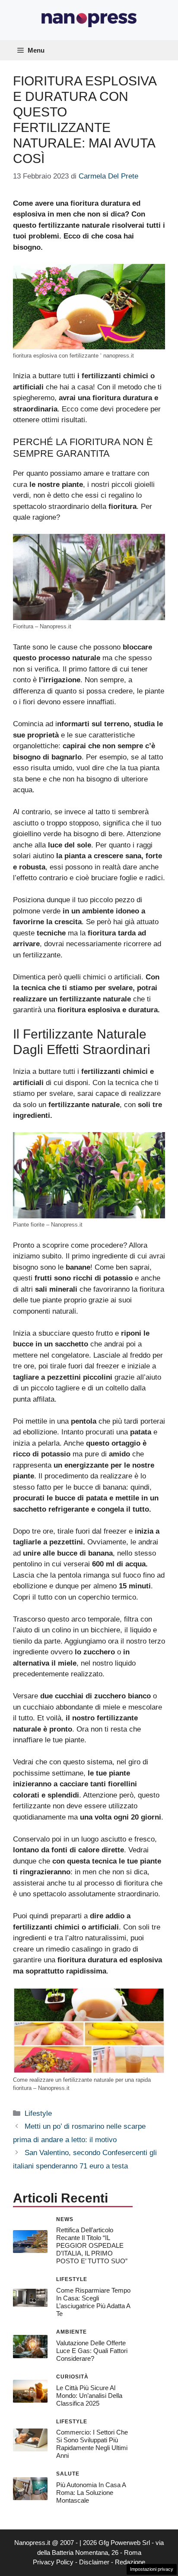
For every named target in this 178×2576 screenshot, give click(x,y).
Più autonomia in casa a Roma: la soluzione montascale (91, 2493)
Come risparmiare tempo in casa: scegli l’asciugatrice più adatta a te (93, 2302)
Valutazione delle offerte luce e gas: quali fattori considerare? (92, 2351)
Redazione (130, 2562)
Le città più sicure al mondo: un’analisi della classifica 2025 (89, 2396)
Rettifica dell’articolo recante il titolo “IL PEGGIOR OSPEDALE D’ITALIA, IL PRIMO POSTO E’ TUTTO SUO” (92, 2245)
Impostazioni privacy (152, 2569)
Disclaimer (94, 2562)
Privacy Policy (53, 2562)
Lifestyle (38, 2113)
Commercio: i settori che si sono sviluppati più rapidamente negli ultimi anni (92, 2444)
